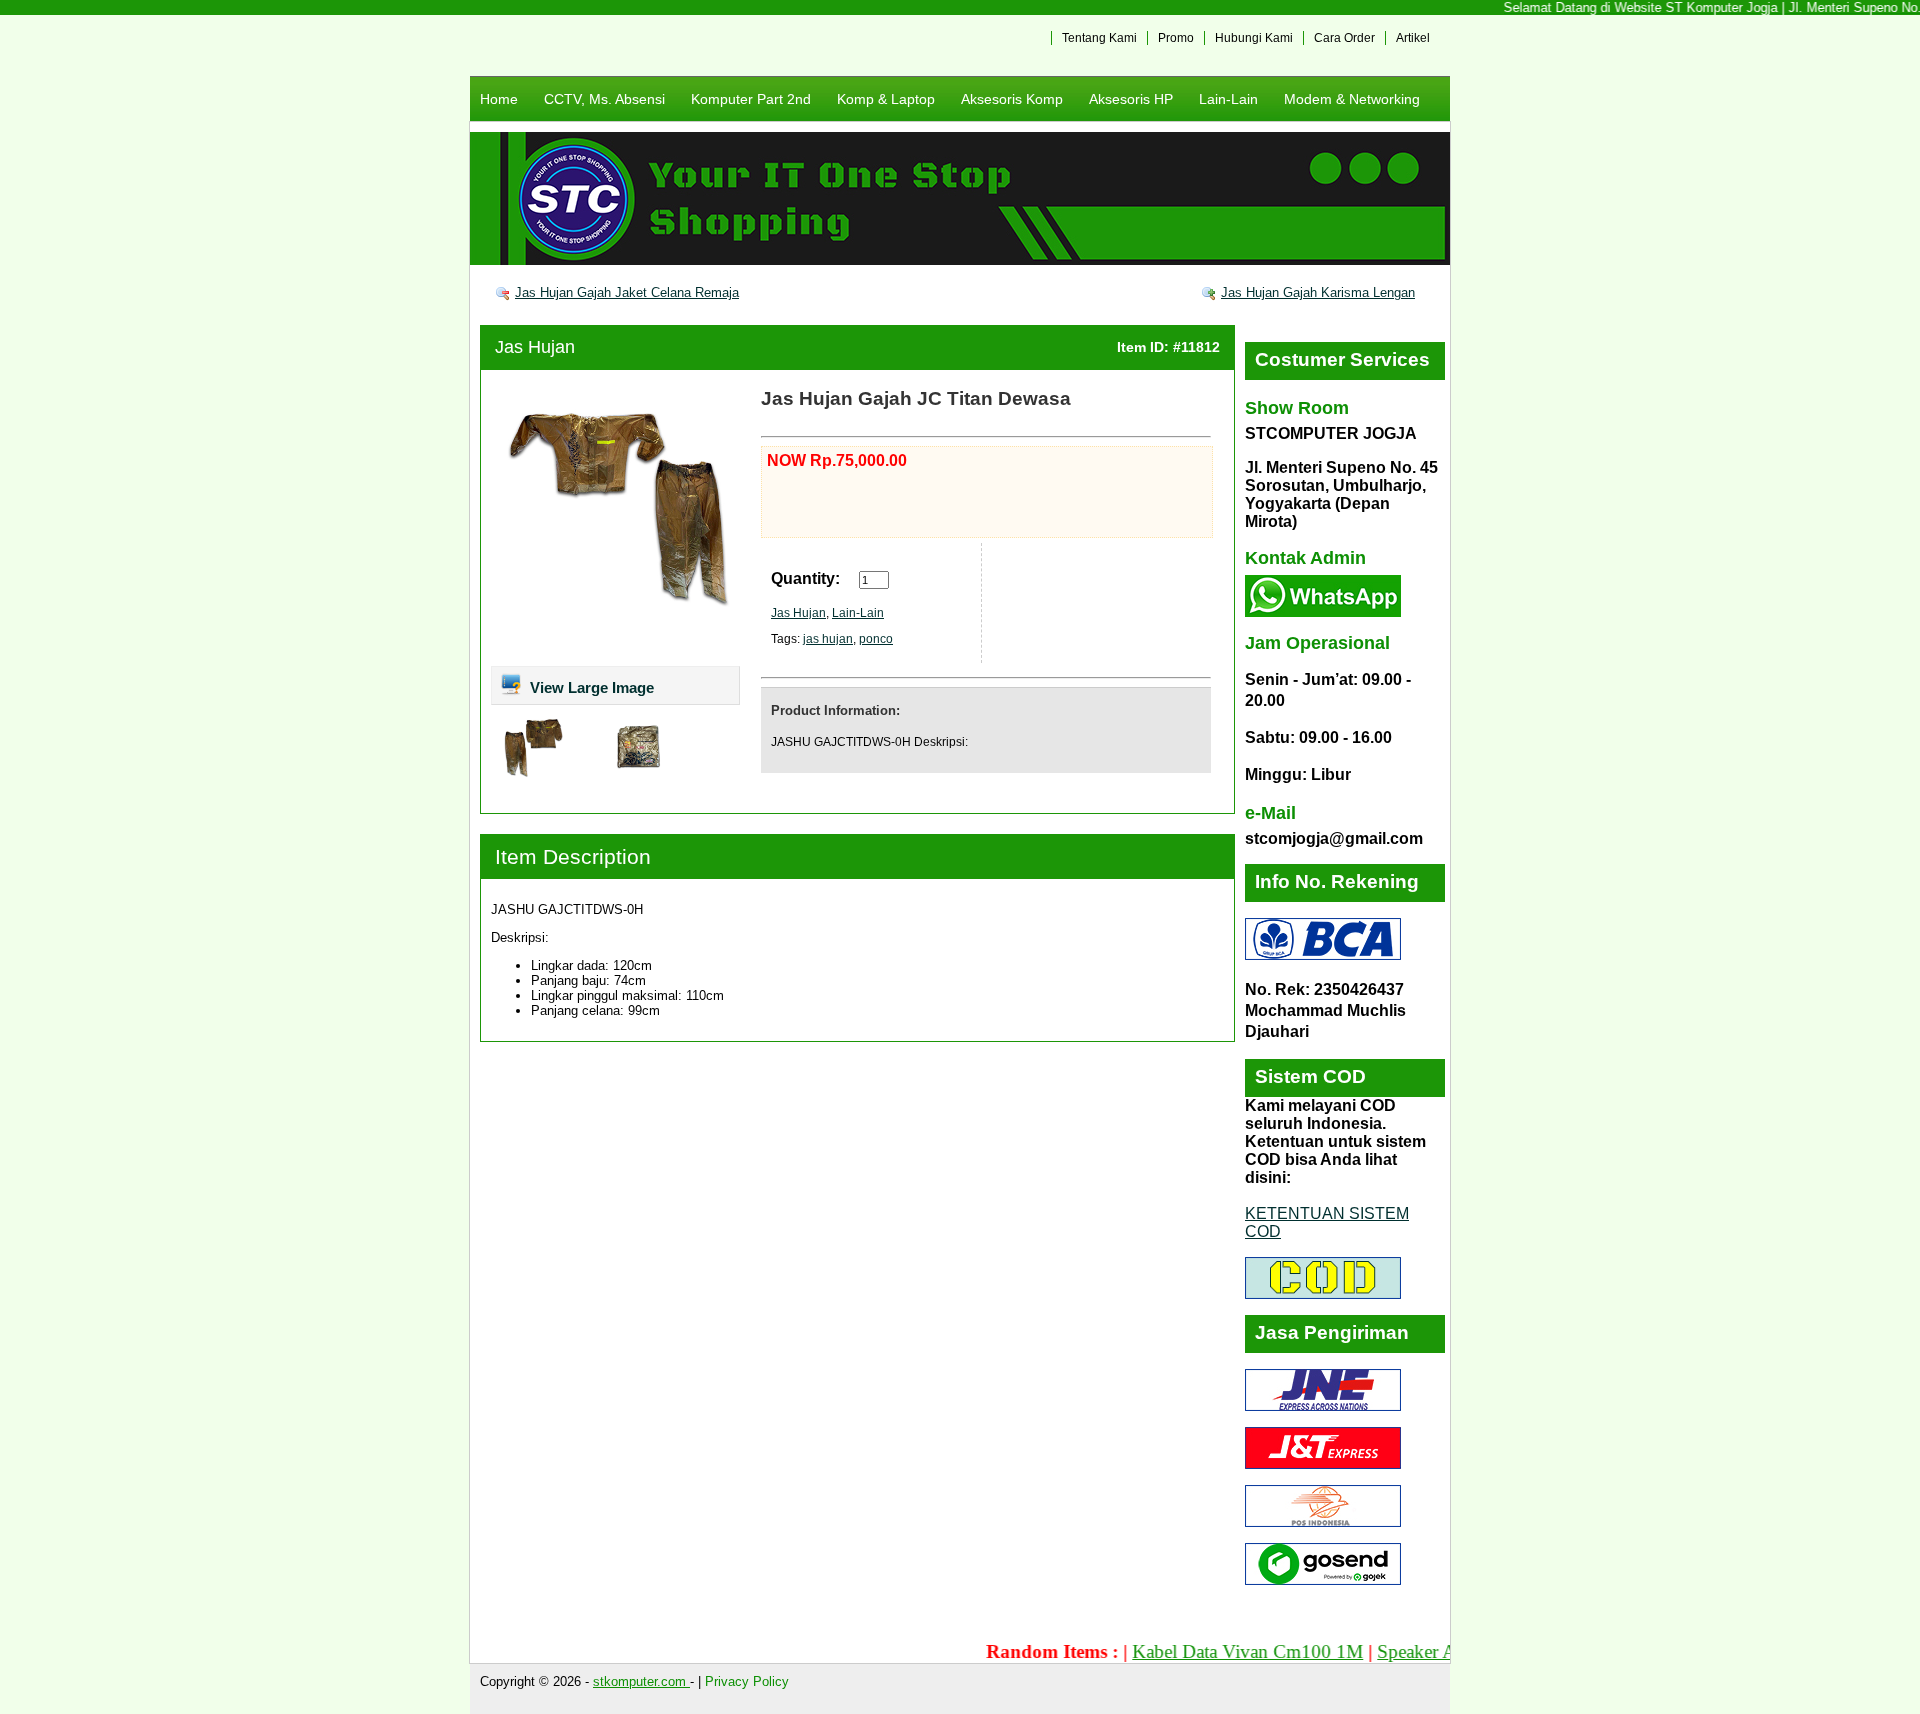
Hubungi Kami (1254, 38)
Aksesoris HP (1131, 99)
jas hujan (828, 639)
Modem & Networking (1352, 99)
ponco (876, 639)
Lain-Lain (1228, 99)
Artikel (1413, 38)
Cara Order (1344, 38)
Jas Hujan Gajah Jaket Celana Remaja (627, 292)
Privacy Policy (747, 1681)
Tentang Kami (1099, 38)
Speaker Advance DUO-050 (1448, 1651)
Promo (1176, 38)
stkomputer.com (641, 1681)
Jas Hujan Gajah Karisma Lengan (1318, 292)
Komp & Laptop (886, 99)
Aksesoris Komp (1012, 99)
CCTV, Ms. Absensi (604, 99)
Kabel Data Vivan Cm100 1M (1210, 1651)
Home (499, 99)
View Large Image (590, 687)
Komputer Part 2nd (751, 99)
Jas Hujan (535, 347)
